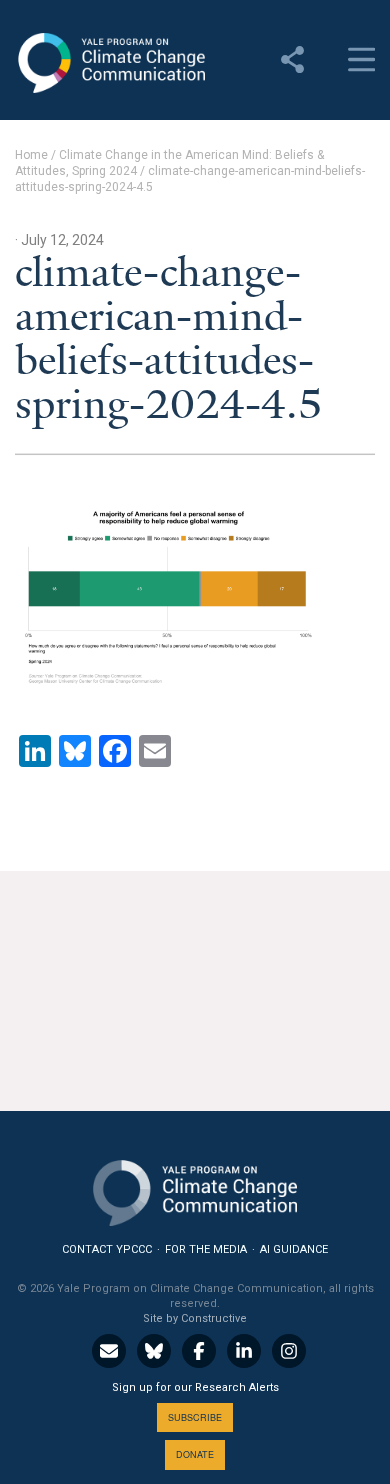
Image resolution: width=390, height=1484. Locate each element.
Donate (195, 1454)
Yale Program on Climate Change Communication (110, 63)
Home (31, 155)
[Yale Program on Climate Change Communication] (195, 1188)
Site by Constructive (195, 1318)
